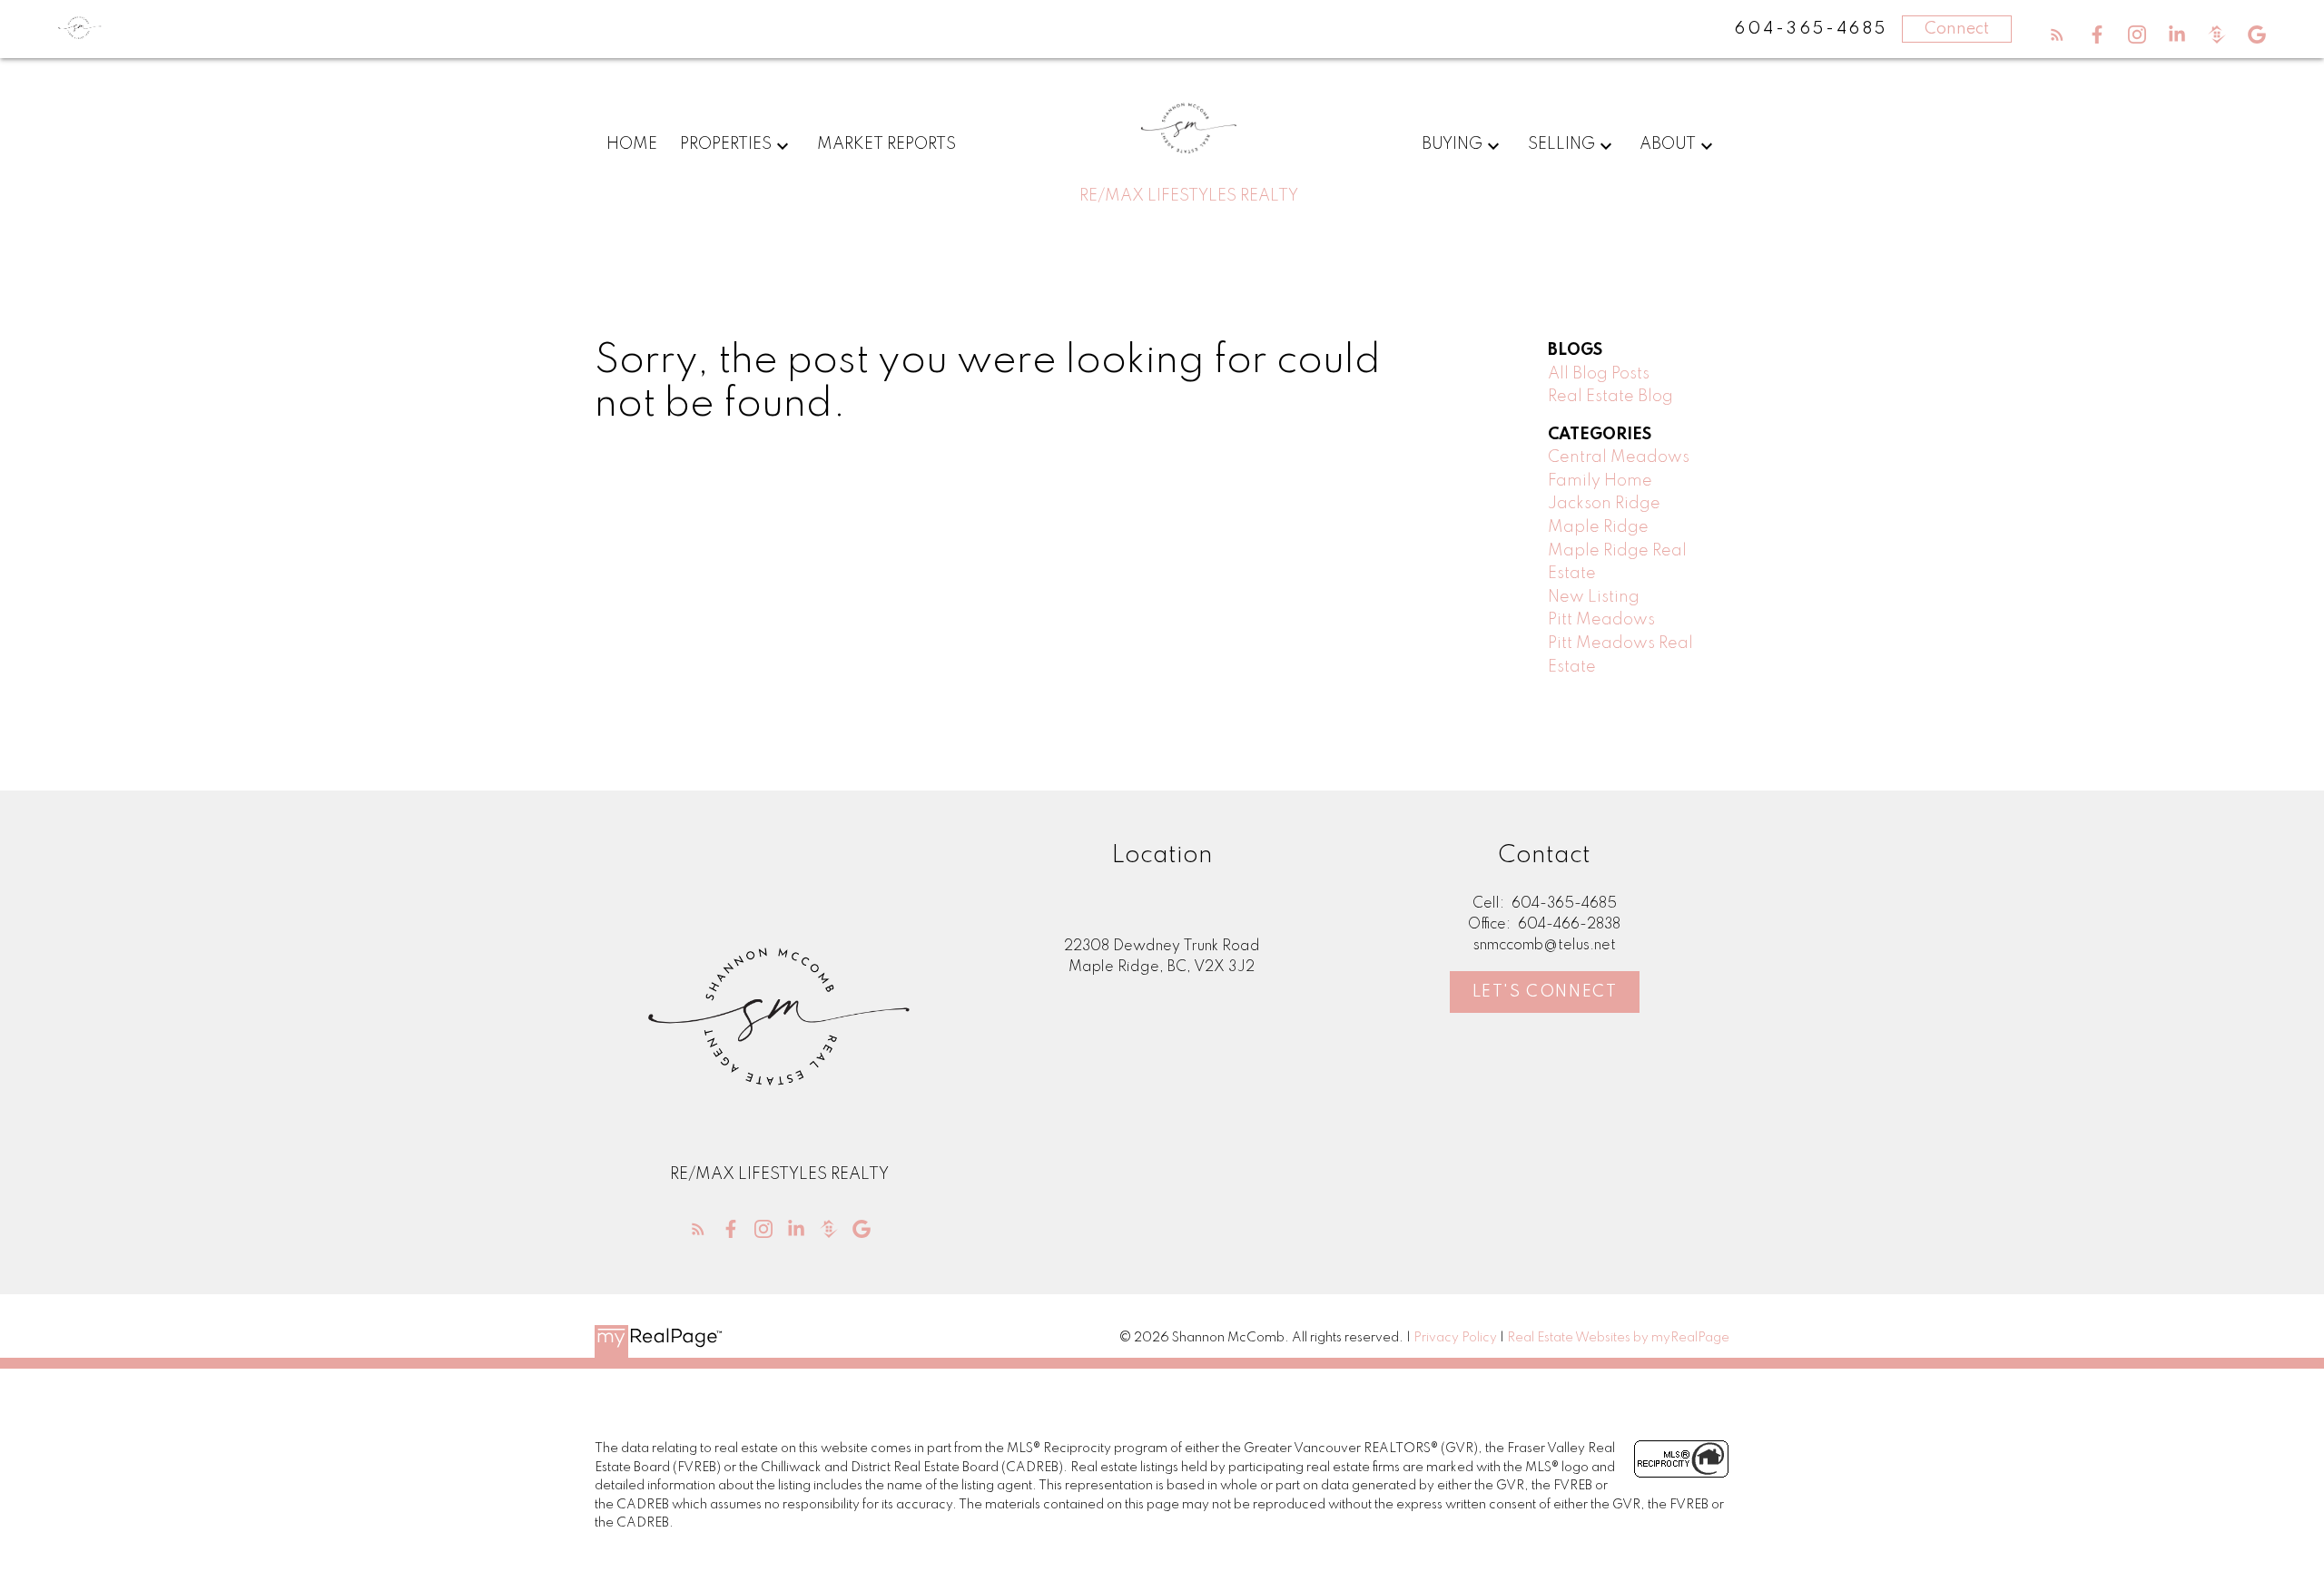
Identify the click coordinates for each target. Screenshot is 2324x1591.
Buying (1452, 144)
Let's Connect (1545, 992)
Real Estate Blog (1610, 397)
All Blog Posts (1599, 374)
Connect (1957, 29)
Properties (726, 144)
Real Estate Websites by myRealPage (1618, 1338)
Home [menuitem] (632, 144)
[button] (2057, 34)
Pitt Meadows (1601, 620)
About (1668, 144)
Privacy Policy (1455, 1338)
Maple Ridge (1598, 527)
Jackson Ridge (1604, 504)
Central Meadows (1619, 457)
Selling (1561, 144)
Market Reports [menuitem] (886, 144)
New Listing (1594, 597)
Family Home (1600, 481)
